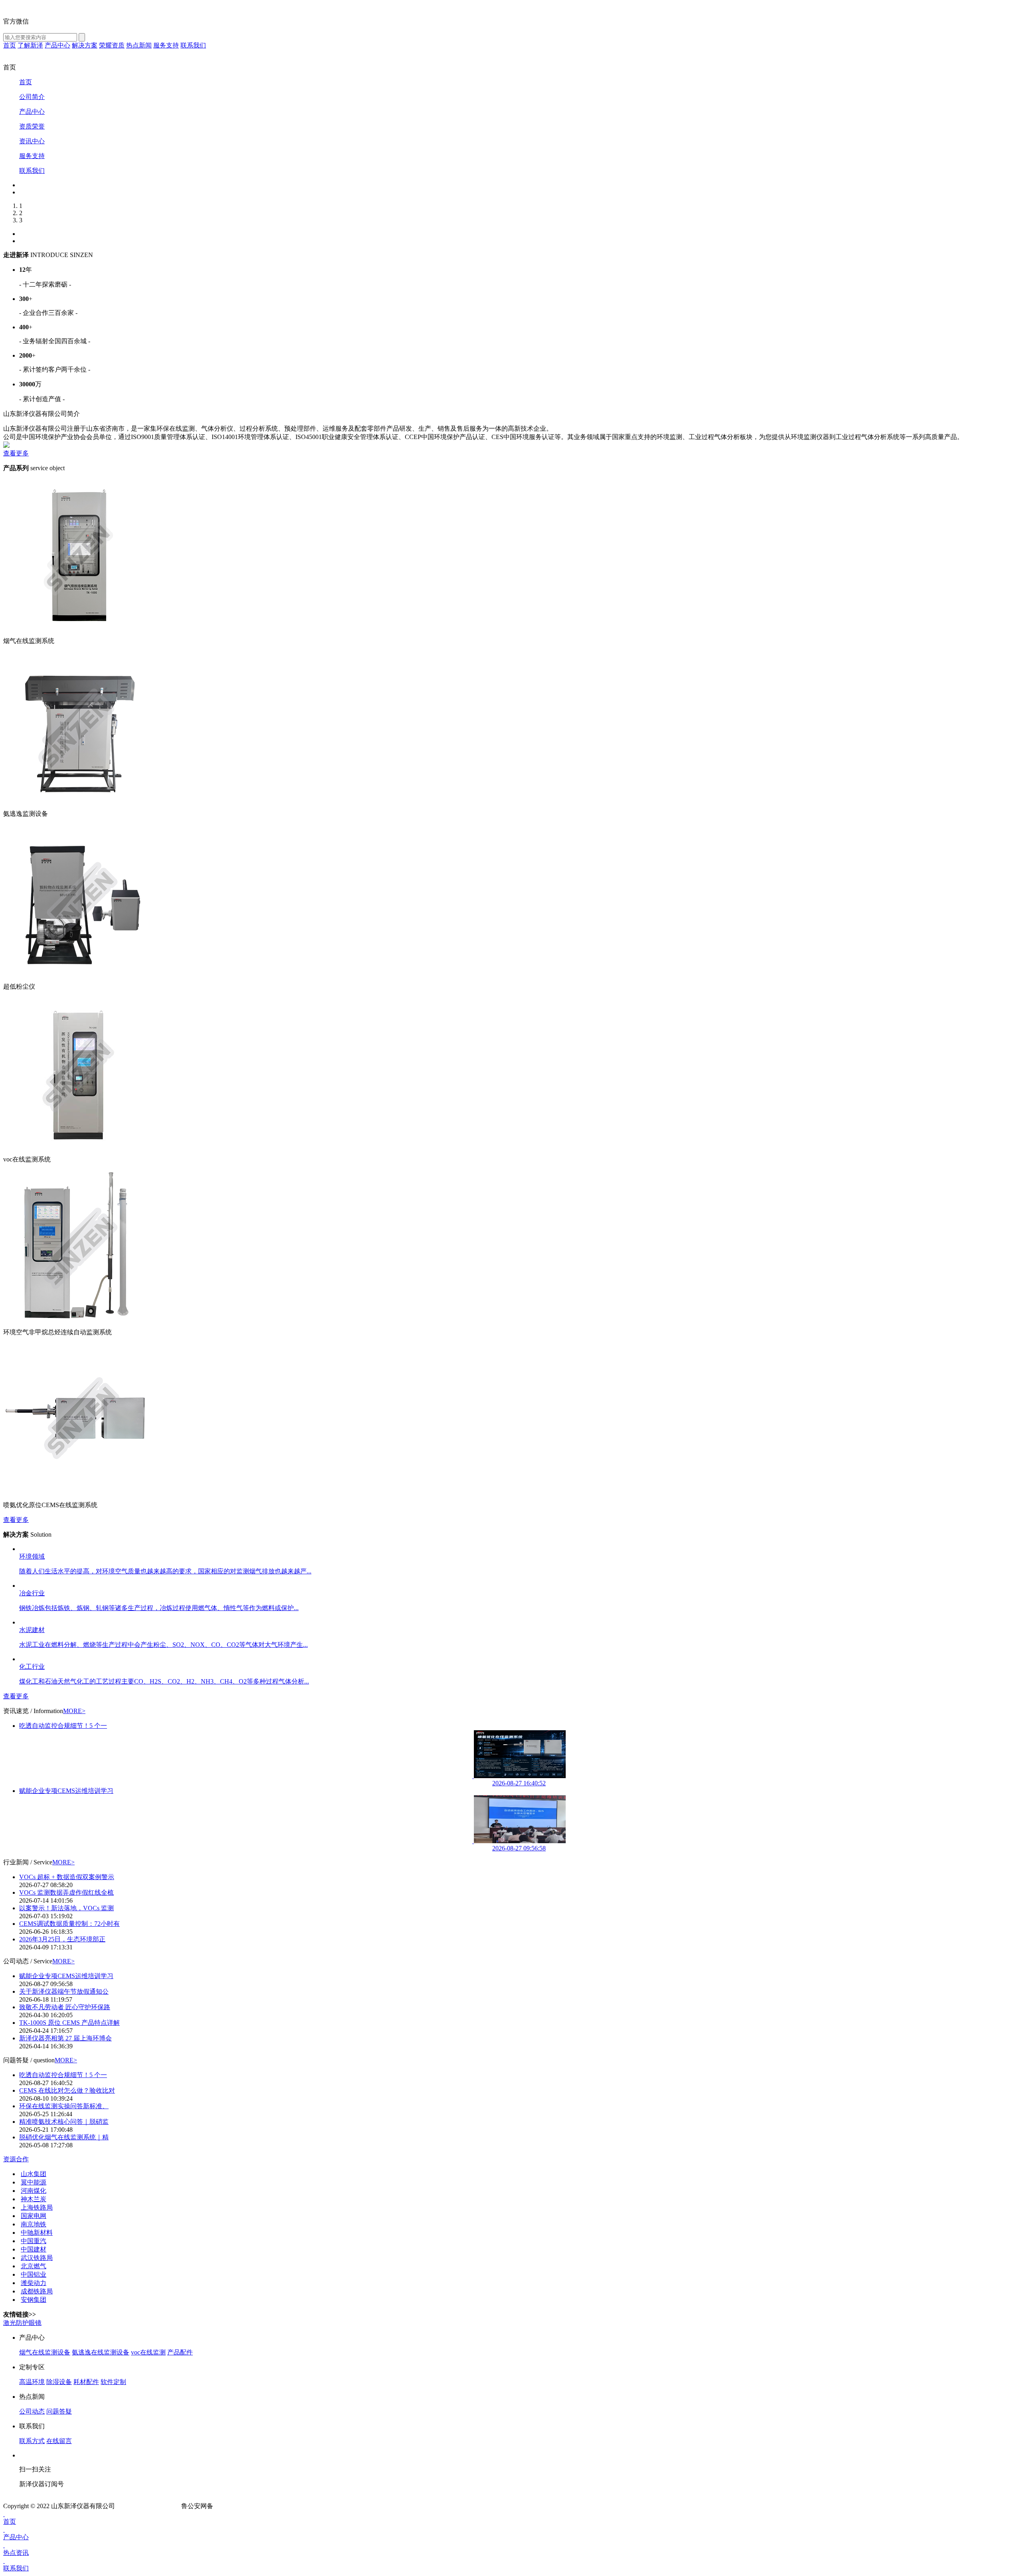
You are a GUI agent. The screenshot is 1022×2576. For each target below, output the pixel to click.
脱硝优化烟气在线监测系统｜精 (64, 2137)
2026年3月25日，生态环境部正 (62, 1939)
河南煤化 (34, 2191)
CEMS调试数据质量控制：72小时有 (69, 1924)
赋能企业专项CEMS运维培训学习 (66, 1791)
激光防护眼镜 (22, 2323)
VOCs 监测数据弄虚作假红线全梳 (66, 1892)
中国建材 (34, 2249)
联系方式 (32, 2441)
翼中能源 (34, 2182)
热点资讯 (16, 2553)
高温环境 (32, 2382)
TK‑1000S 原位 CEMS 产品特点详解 (69, 2023)
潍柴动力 (34, 2283)
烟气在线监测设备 (45, 2352)
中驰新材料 (37, 2233)
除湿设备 (59, 2382)
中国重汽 (34, 2241)
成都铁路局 (37, 2291)
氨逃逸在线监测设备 (101, 2352)
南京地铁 (34, 2224)
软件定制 (113, 2382)
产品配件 (180, 2352)
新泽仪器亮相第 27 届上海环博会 (65, 2038)
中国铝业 (34, 2274)
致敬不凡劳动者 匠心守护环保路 (65, 2007)
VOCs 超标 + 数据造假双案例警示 (67, 1877)
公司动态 (32, 2411)
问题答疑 (59, 2411)
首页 (10, 2522)
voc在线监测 (148, 2352)
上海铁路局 (37, 2207)
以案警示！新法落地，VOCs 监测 (66, 1908)
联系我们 (16, 2568)
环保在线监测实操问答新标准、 (64, 2106)
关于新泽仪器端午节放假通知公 (64, 1991)
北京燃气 (34, 2266)
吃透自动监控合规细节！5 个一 (63, 1726)
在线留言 (59, 2441)
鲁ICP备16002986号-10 (148, 2506)
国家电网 (34, 2216)
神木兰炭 (34, 2199)
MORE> (74, 1711)
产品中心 (16, 2537)
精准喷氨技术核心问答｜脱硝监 (64, 2122)
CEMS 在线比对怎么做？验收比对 (67, 2090)
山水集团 (34, 2174)
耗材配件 (86, 2382)
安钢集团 (34, 2300)
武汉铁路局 (37, 2258)
